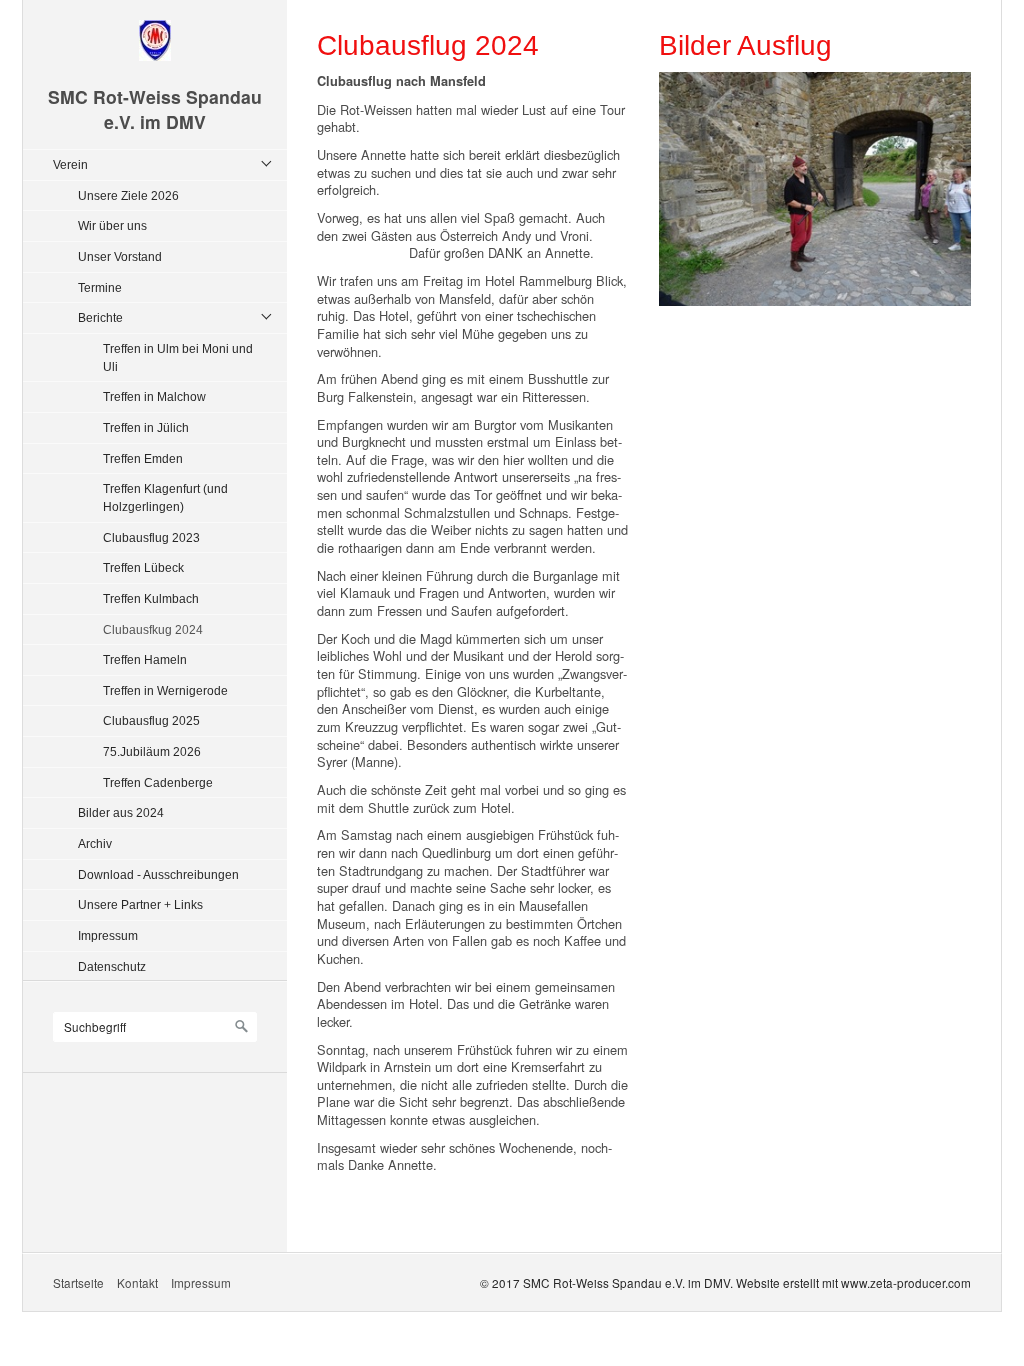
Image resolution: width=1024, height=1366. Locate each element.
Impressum (108, 935)
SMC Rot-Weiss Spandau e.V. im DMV (155, 109)
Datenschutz (112, 966)
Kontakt (137, 1282)
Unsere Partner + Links (140, 904)
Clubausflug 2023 (151, 537)
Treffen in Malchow (154, 396)
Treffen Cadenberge (158, 782)
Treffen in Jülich (146, 427)
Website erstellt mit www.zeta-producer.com (853, 1282)
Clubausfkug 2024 (153, 629)
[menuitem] (160, 565)
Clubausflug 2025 (151, 720)
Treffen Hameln (145, 659)
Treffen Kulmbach (151, 598)
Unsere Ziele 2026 (128, 195)
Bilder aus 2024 (121, 812)
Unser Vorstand (120, 256)
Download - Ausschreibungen (158, 874)
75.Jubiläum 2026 (152, 751)
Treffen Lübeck (143, 567)
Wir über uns (112, 225)
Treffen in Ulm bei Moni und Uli (178, 357)
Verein (70, 164)
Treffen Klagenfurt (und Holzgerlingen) (165, 497)
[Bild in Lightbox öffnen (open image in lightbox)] (815, 189)
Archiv (95, 843)
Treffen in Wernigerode (165, 690)
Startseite (78, 1282)
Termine (100, 287)
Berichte (100, 317)
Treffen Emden (143, 458)
